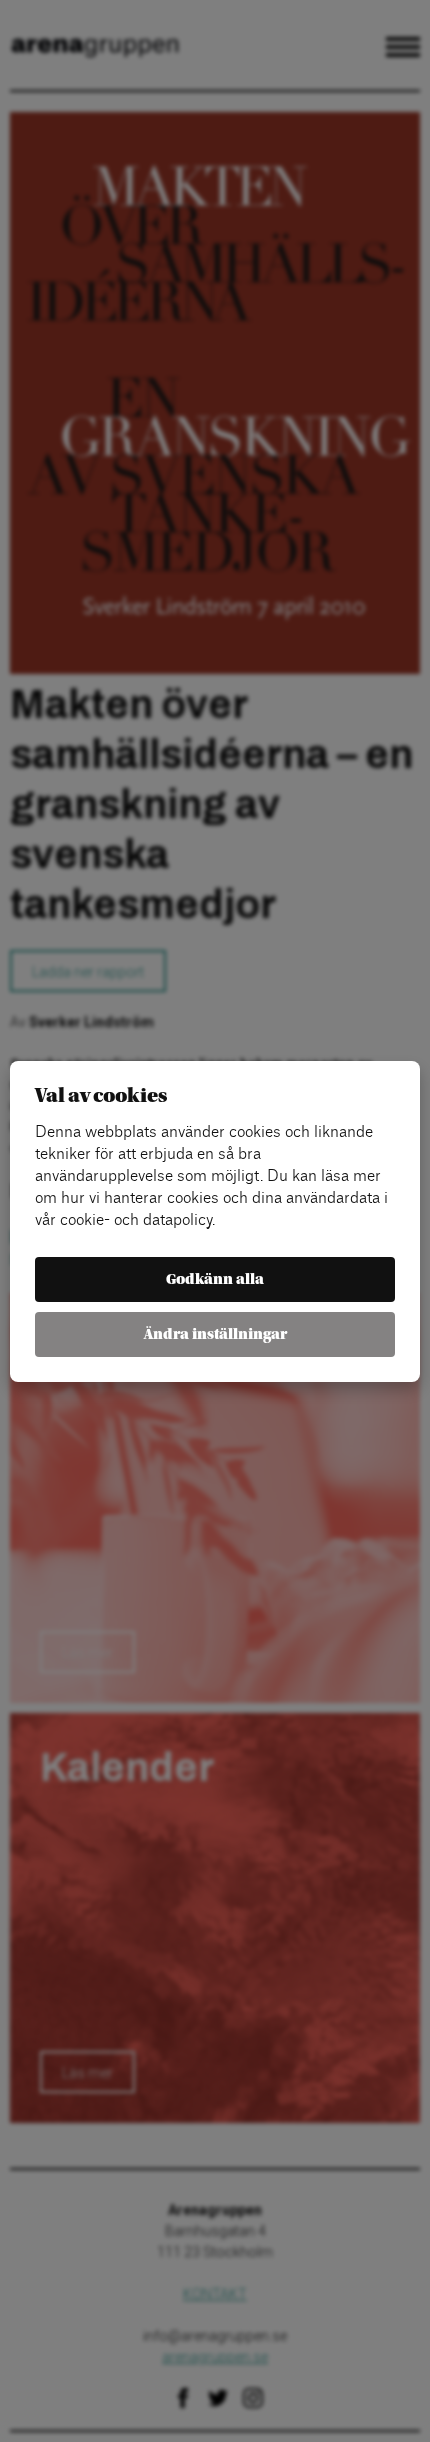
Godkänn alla (215, 1279)
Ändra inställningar (215, 1334)
